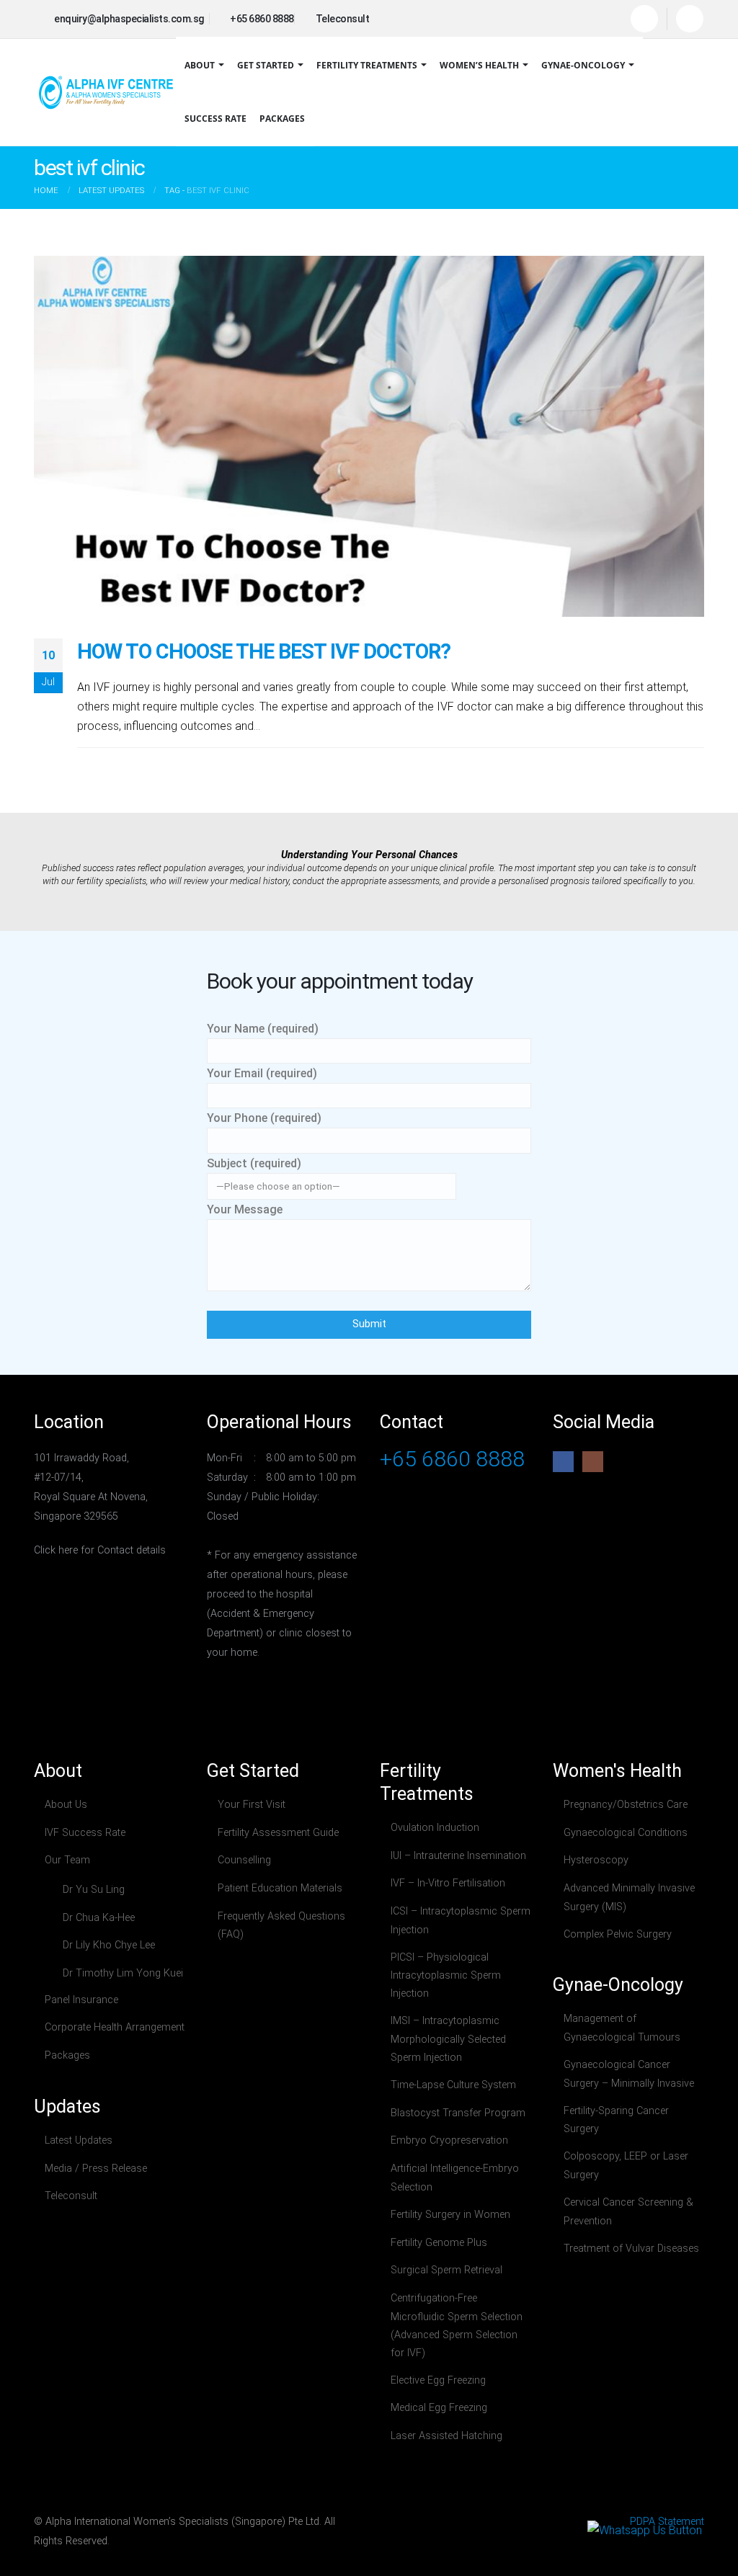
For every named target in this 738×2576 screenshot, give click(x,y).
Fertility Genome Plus (439, 2243)
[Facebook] (644, 19)
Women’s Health (479, 65)
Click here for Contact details (100, 1550)
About (200, 65)
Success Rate (215, 119)
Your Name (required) (263, 1029)
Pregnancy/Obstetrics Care (626, 1805)
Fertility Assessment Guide (278, 1833)
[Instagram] (690, 19)
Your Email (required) (262, 1073)
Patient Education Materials (280, 1888)
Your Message (245, 1209)
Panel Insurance (81, 2000)
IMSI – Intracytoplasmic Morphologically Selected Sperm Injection (448, 2039)
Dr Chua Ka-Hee (99, 1918)
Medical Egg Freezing (439, 2408)
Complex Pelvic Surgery (618, 1934)
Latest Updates (79, 2140)
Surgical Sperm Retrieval (446, 2270)
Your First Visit (252, 1805)
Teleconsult (71, 2196)
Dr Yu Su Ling (94, 1890)
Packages (282, 119)
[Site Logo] (106, 92)
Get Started (266, 65)
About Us (66, 1805)
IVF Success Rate (85, 1833)
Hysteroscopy (596, 1860)
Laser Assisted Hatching (446, 2436)
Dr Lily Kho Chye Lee (109, 1945)
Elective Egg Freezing (438, 2380)
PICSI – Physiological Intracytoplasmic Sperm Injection (446, 1976)
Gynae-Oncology (583, 65)
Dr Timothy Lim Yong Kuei (123, 1973)
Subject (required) (254, 1163)
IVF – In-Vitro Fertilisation (448, 1883)
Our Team (67, 1860)
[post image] (369, 437)
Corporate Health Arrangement (115, 2027)
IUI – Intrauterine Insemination (458, 1856)
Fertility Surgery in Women (450, 2215)
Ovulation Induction (435, 1828)
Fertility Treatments (367, 65)
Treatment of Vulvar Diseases (631, 2249)
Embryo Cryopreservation (449, 2140)
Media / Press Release (96, 2169)
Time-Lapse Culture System (453, 2085)
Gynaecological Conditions (626, 1833)
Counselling (244, 1860)
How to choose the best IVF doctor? (264, 651)
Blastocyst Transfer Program (458, 2113)
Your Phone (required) (264, 1118)
